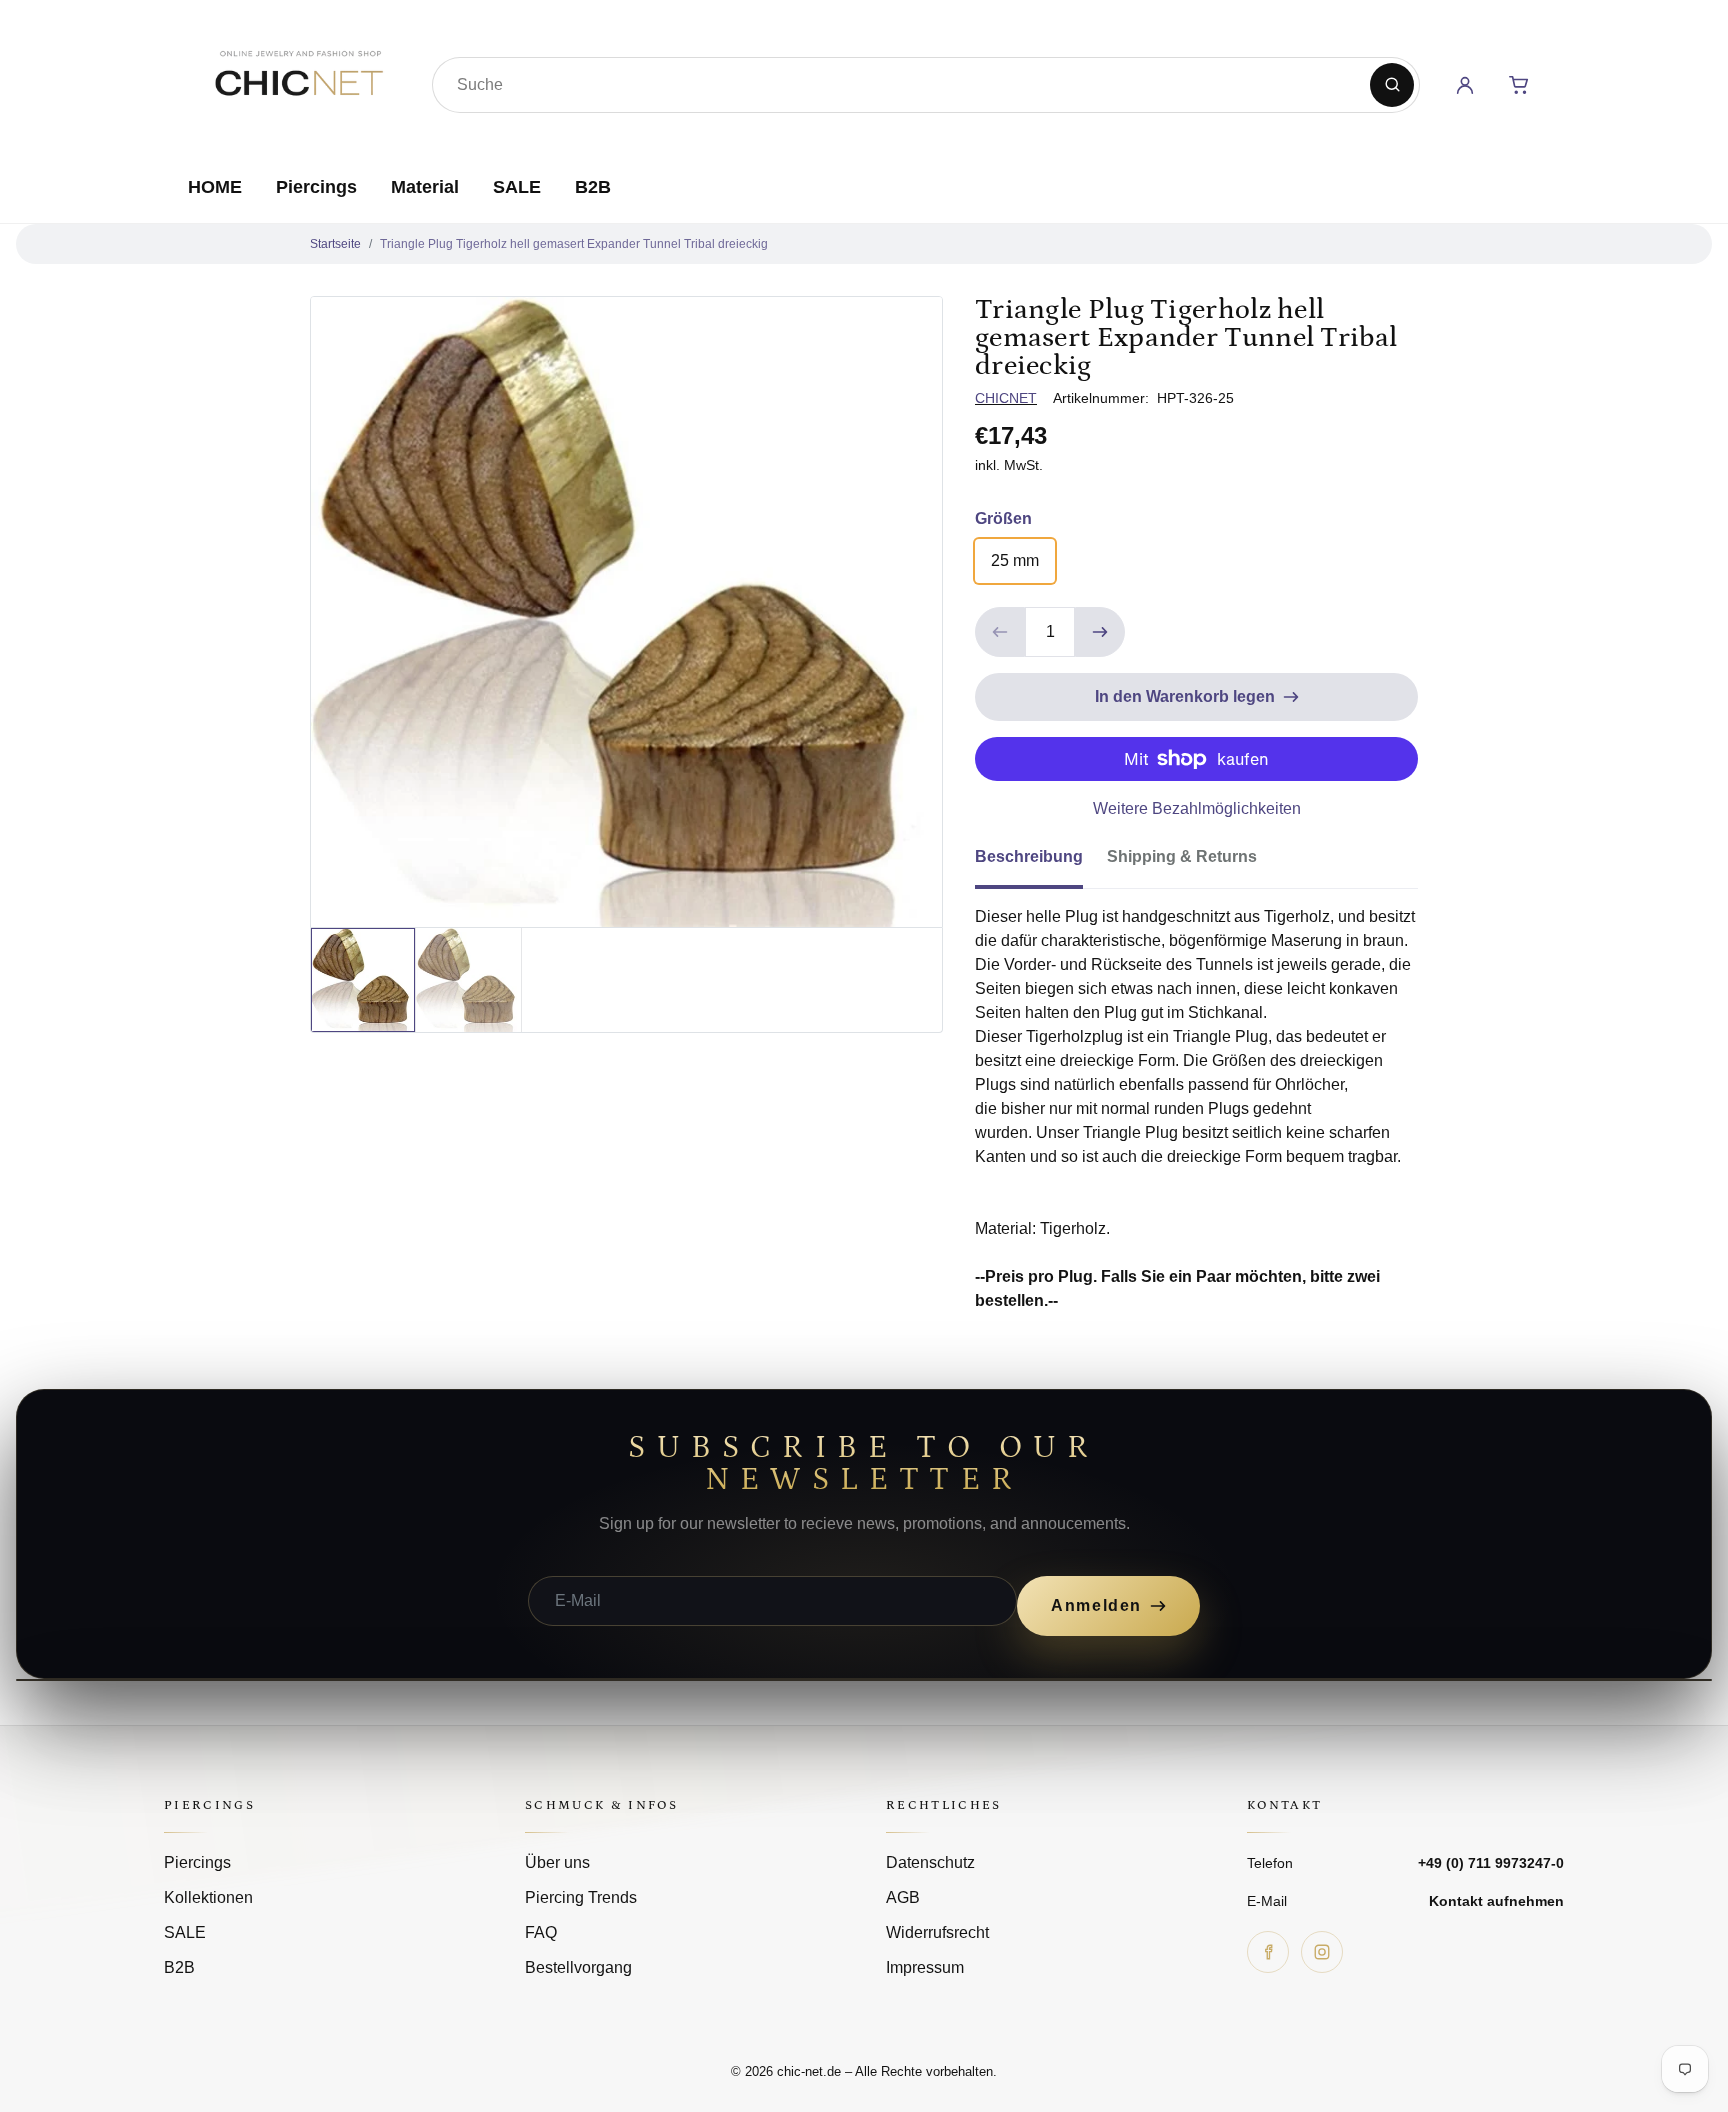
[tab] (1041, 863)
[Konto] (1465, 85)
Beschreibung (1029, 856)
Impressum (925, 1967)
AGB (903, 1897)
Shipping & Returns (1182, 856)
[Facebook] (1268, 1952)
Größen (1003, 518)
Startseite (335, 244)
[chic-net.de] (298, 81)
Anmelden (1096, 1605)
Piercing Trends (581, 1897)
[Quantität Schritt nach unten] (1000, 632)
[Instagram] (1322, 1952)
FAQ (541, 1932)
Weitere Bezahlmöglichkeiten (1197, 808)
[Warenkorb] (1519, 85)
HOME (215, 187)
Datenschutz (930, 1862)
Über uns (557, 1862)
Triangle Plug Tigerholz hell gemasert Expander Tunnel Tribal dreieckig (574, 244)
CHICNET (1006, 398)
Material (425, 187)
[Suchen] (1392, 85)
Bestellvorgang (578, 1967)
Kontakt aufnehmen (1496, 1901)
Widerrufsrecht (937, 1932)
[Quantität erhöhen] (1100, 632)
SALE (517, 187)
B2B (593, 187)
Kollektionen (208, 1897)
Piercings (316, 187)
